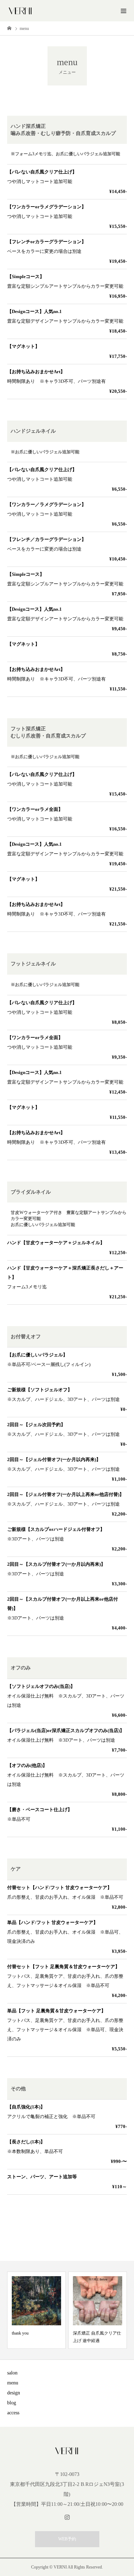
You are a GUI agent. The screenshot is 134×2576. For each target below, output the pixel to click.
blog (12, 2403)
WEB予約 (67, 2539)
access (13, 2413)
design (14, 2393)
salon (12, 2373)
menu (13, 2383)
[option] (36, 2310)
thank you (20, 2333)
